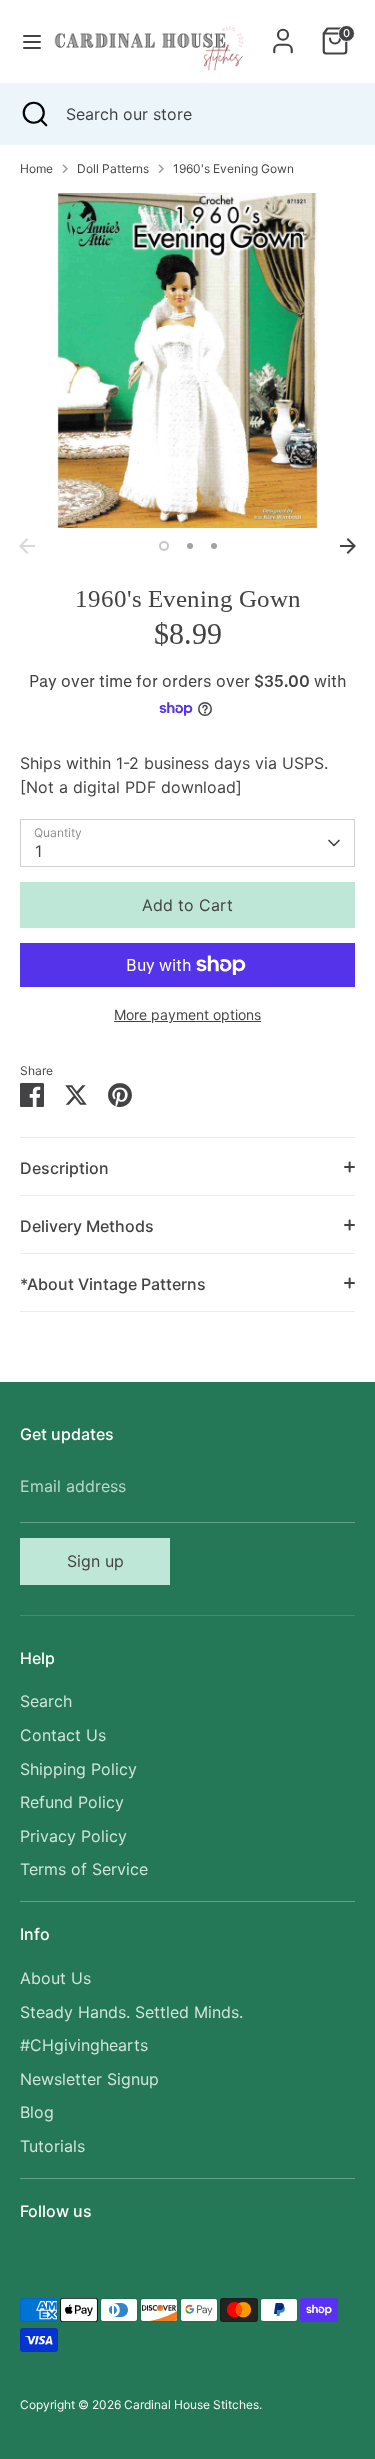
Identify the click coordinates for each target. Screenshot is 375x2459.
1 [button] (164, 546)
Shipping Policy (78, 1769)
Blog (37, 2112)
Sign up (95, 1561)
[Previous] (27, 546)
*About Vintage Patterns (113, 1284)
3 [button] (214, 546)
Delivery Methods (87, 1226)
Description (64, 1168)
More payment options (187, 1014)
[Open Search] (33, 114)
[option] (187, 360)
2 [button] (190, 546)
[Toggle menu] (25, 41)
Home (36, 168)
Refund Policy (72, 1802)
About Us (55, 1978)
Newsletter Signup (89, 2079)
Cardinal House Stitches (191, 2404)
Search (46, 1701)
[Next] (348, 546)
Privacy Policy (73, 1836)
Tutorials (52, 2146)
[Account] (283, 33)
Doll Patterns (113, 168)
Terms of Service (84, 1869)
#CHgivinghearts (84, 2045)
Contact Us (63, 1735)
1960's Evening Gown (233, 168)
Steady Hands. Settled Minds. (131, 2012)
